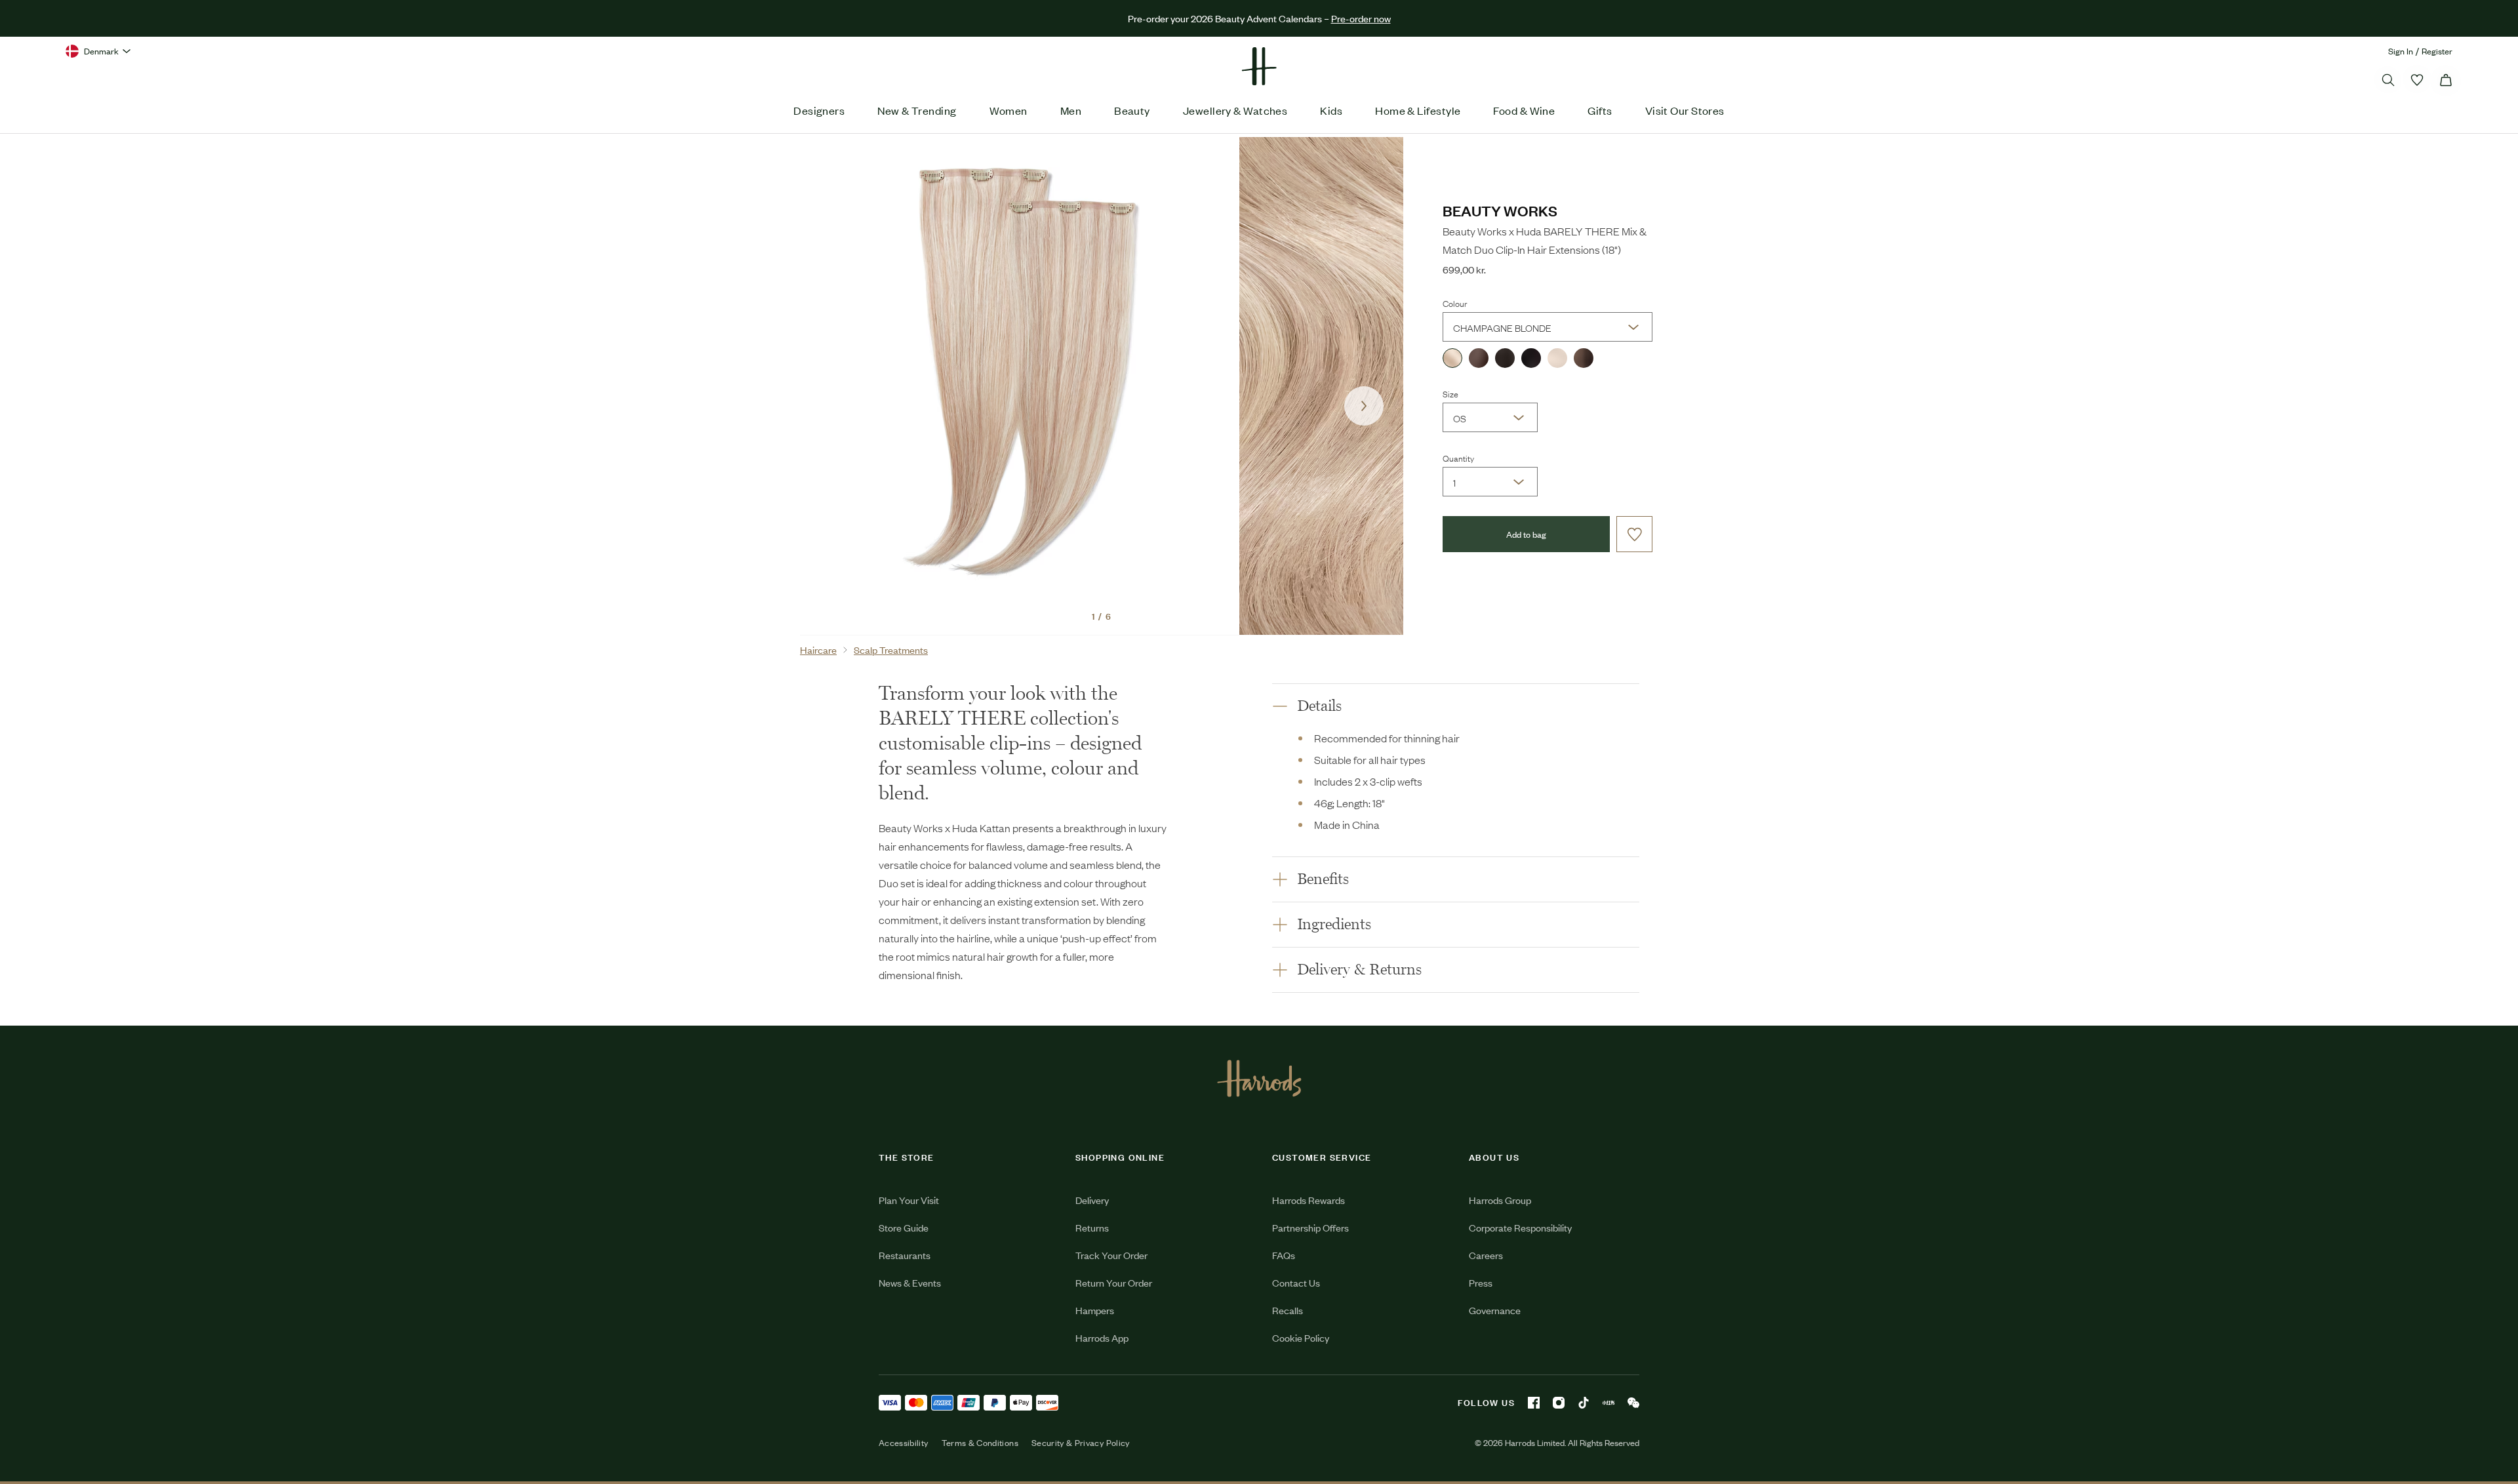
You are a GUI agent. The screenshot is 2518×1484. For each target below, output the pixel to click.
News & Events (910, 1282)
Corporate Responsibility (1520, 1227)
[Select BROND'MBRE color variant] (1584, 358)
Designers (819, 110)
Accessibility (904, 1443)
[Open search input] (2388, 80)
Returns (1092, 1227)
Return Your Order (1114, 1282)
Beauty (1132, 110)
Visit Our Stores (1685, 110)
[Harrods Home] (1259, 66)
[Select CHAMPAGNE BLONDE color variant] (1452, 358)
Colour (1455, 303)
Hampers (1095, 1310)
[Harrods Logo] (1259, 1078)
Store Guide (904, 1227)
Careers (1486, 1255)
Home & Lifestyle (1418, 110)
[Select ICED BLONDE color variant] (1557, 358)
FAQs (1284, 1255)
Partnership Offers (1310, 1227)
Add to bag (1526, 534)
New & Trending (917, 110)
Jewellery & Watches (1235, 110)
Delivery (1092, 1200)
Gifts (1600, 110)
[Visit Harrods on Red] (1609, 1403)
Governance (1495, 1310)
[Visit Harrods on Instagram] (1559, 1403)
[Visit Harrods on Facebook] (1534, 1403)
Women (1009, 110)
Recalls (1288, 1310)
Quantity (1458, 458)
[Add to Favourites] (1634, 534)
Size (1450, 393)
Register (2437, 51)
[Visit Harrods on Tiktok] (1584, 1403)
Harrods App (1102, 1337)
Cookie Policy (1301, 1337)
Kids (1331, 110)
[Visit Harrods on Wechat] (1633, 1403)
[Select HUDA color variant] (1479, 358)
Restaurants (905, 1255)
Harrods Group (1500, 1200)
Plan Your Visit (909, 1200)
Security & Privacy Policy (1081, 1443)
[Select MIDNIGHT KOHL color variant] (1531, 358)
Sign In (2401, 51)
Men (1071, 110)
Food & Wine (1524, 110)
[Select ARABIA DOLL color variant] (1505, 358)
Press (1481, 1282)
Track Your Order (1111, 1255)
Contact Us (1296, 1282)
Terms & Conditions (980, 1443)
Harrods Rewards (1309, 1200)
